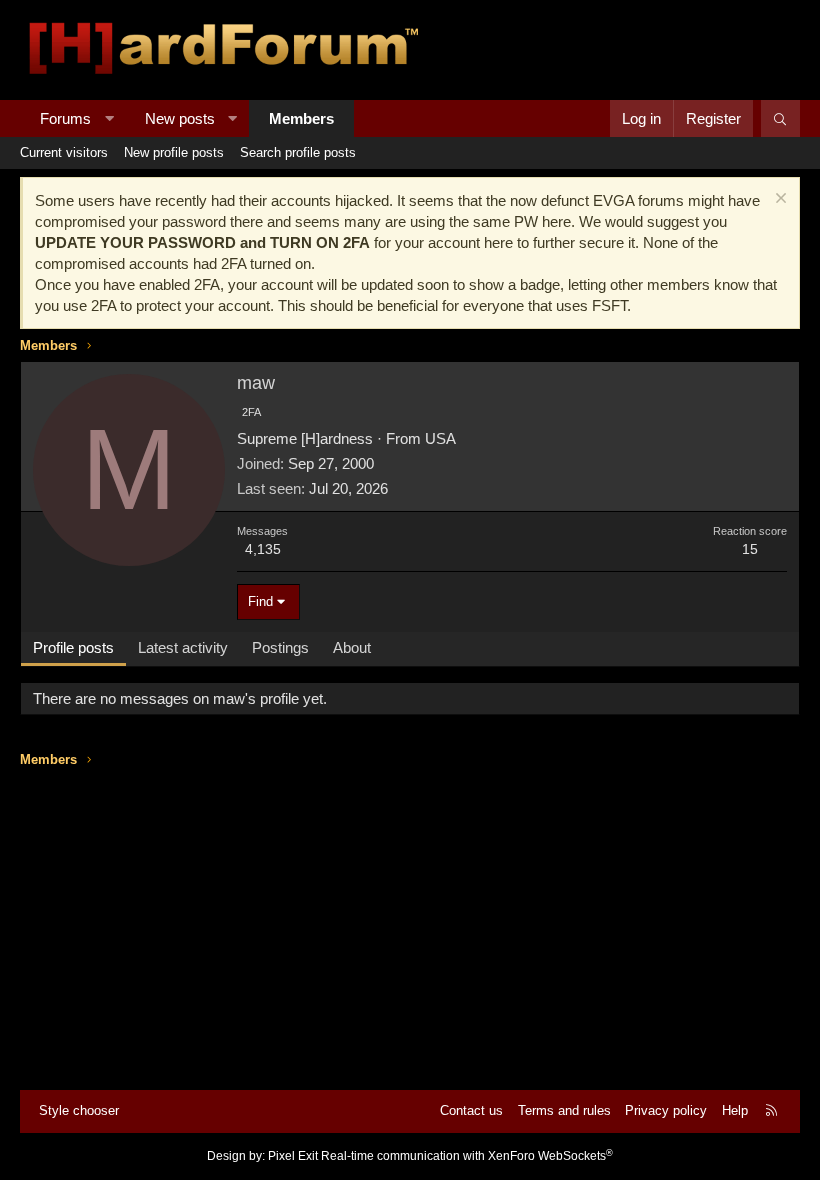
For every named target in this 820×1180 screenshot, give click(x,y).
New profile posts (174, 152)
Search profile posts (298, 152)
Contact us (471, 1110)
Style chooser (79, 1110)
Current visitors (64, 152)
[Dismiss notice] (778, 200)
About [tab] (352, 647)
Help (735, 1110)
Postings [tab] (280, 647)
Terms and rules (564, 1110)
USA (440, 438)
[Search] (780, 118)
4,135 (263, 549)
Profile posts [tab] (73, 647)
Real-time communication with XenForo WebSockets (467, 1156)
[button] (109, 118)
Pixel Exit (293, 1156)
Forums (65, 118)
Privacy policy (666, 1110)
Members (301, 118)
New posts (180, 118)
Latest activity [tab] (183, 647)
